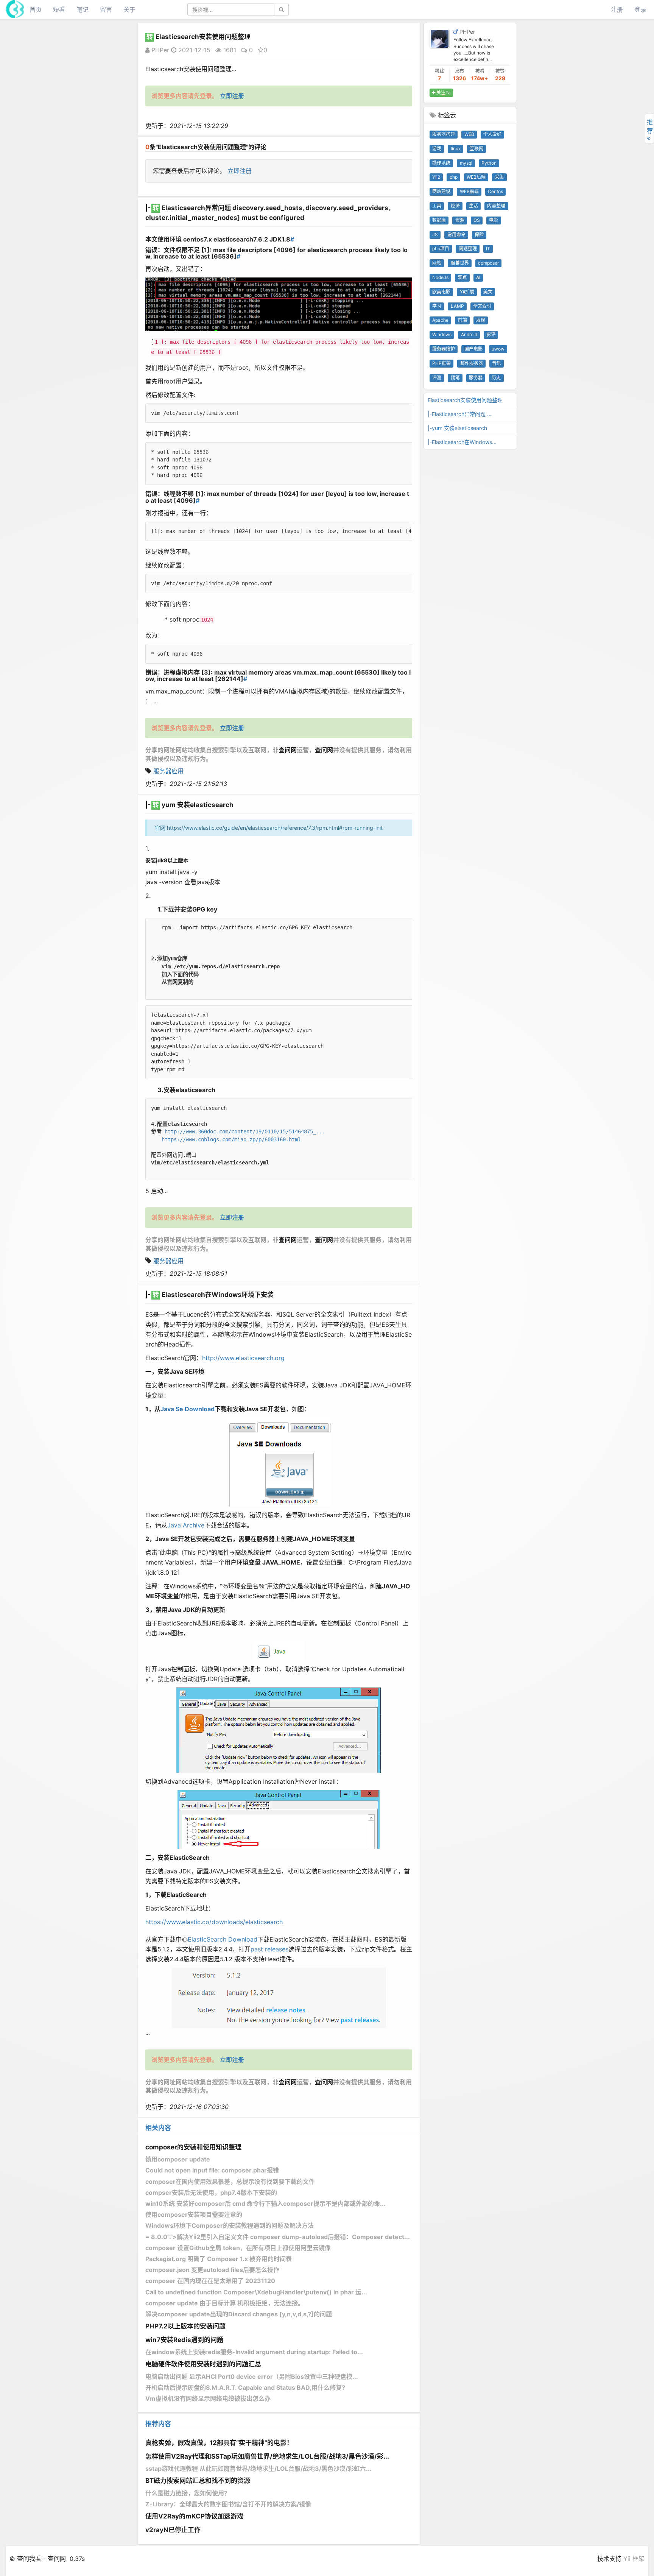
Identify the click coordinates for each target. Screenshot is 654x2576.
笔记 (83, 9)
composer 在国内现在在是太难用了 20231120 (210, 2281)
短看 (59, 9)
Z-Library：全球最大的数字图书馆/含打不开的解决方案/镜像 (228, 2504)
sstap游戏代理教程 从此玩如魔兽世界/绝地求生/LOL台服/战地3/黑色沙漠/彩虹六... (258, 2468)
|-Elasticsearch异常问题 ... (460, 414)
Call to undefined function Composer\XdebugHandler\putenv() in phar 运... (256, 2292)
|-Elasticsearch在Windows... (462, 442)
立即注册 (240, 171)
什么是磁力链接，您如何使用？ (188, 2493)
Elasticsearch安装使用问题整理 (465, 400)
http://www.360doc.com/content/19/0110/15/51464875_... (245, 1131)
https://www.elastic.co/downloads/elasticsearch (214, 1922)
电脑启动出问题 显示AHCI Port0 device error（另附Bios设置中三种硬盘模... (252, 2377)
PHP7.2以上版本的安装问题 (185, 2326)
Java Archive (186, 1525)
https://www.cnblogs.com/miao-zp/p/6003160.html (231, 1139)
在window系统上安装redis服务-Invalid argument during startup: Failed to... (254, 2352)
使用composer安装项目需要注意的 (194, 2214)
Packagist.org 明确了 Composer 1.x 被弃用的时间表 (219, 2259)
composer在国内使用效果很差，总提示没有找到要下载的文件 (230, 2182)
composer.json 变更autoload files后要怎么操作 (212, 2270)
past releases (269, 1949)
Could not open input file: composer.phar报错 (212, 2170)
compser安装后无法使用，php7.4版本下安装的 (211, 2193)
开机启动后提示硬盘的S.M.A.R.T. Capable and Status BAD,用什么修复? (245, 2387)
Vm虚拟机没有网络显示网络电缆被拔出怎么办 (208, 2398)
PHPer (159, 50)
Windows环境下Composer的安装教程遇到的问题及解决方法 (230, 2225)
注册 (617, 9)
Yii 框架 (634, 2559)
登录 (640, 9)
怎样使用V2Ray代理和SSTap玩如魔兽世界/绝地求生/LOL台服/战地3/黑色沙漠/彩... (267, 2456)
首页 (36, 9)
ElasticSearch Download (223, 1939)
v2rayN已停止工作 (173, 2530)
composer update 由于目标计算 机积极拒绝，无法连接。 (225, 2303)
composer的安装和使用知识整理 (193, 2147)
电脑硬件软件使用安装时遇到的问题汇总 (203, 2364)
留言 (106, 9)
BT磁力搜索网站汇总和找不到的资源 (198, 2481)
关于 (129, 9)
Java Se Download (188, 1409)
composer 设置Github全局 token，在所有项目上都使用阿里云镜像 (238, 2248)
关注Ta (443, 93)
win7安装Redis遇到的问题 (184, 2340)
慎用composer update (178, 2159)
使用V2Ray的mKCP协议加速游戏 (194, 2516)
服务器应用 (168, 771)
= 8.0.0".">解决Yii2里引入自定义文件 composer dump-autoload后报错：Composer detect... (278, 2237)
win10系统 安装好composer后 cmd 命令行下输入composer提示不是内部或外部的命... (265, 2204)
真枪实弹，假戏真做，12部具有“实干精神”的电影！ (219, 2443)
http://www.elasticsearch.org (243, 1358)
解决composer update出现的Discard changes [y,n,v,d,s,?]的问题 (239, 2314)
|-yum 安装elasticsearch (457, 428)
